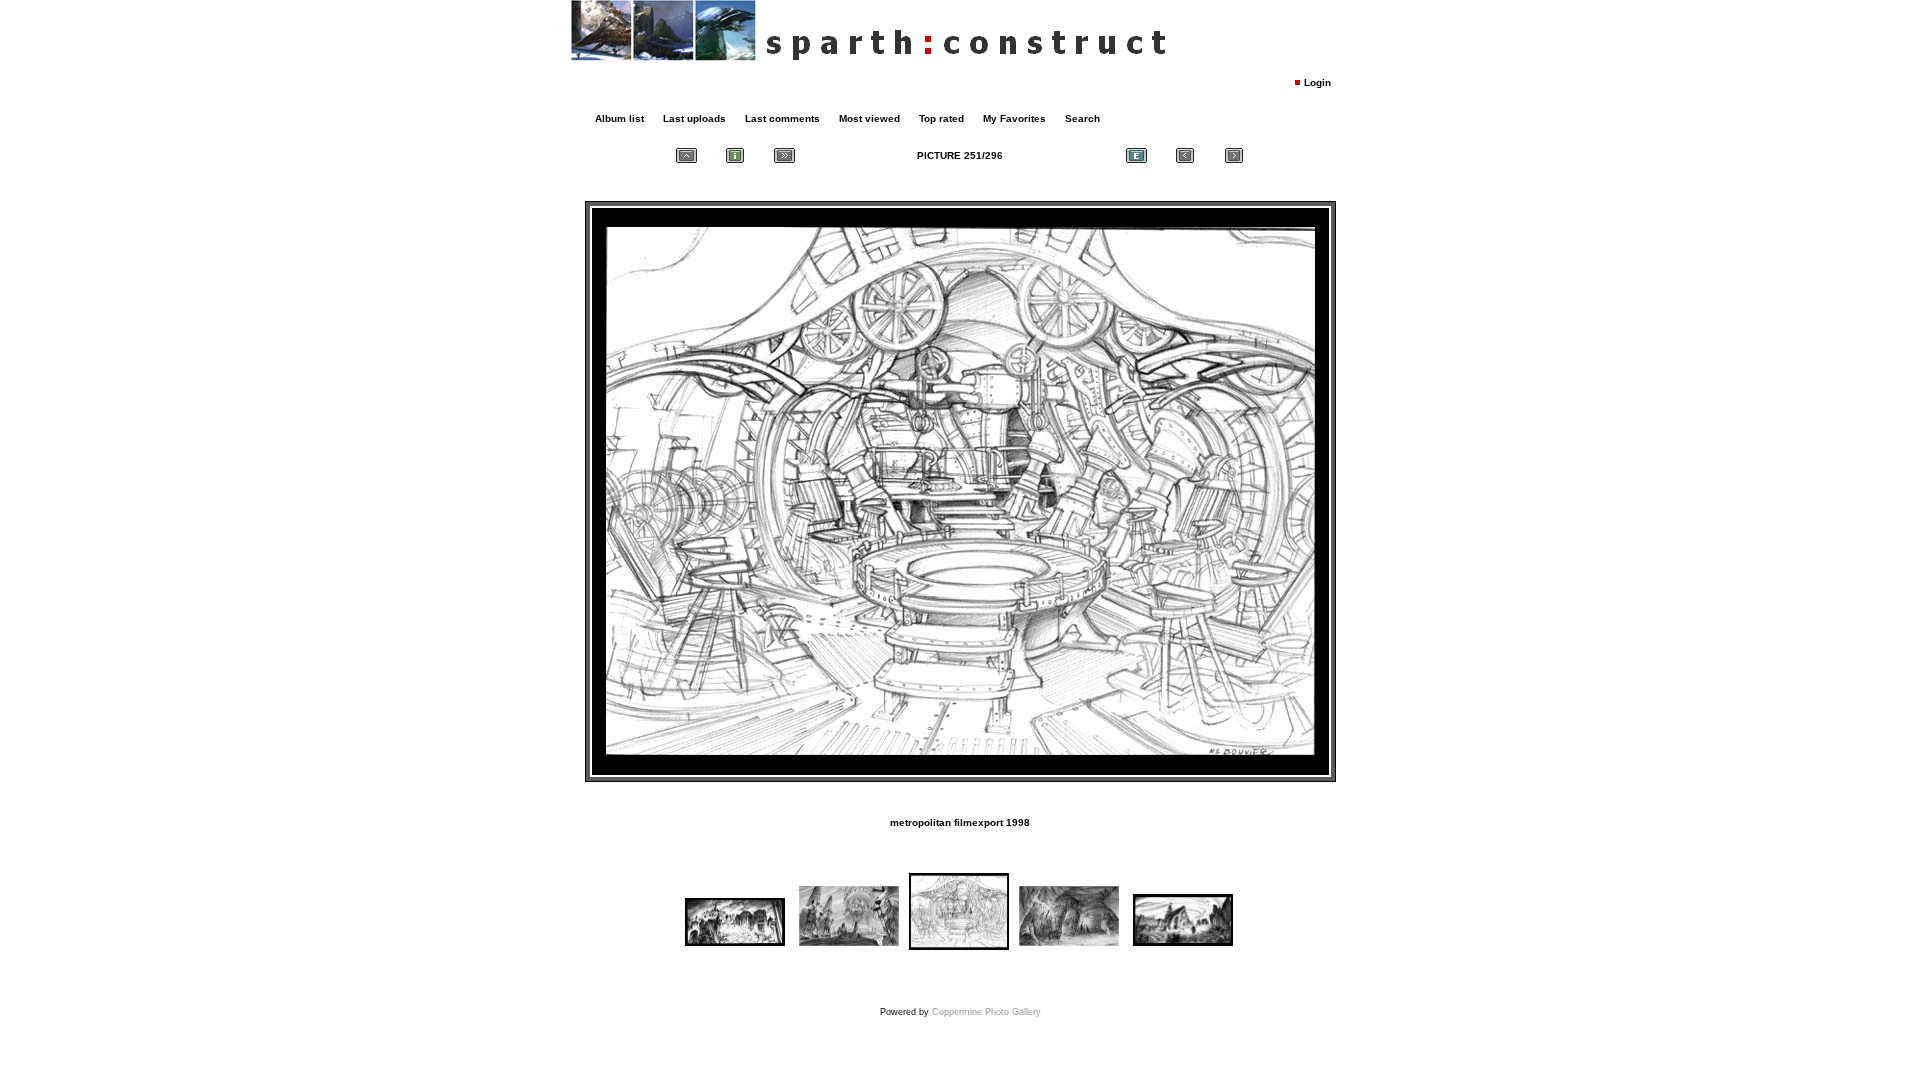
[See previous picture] (1185, 155)
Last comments (782, 118)
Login (1317, 82)
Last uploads (694, 118)
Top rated (941, 118)
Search (1082, 118)
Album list (619, 118)
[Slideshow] (784, 155)
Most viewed (869, 118)
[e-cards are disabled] (1136, 155)
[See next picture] (1234, 155)
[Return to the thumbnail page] (686, 155)
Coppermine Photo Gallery (986, 1012)
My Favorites (1014, 118)
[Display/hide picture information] (735, 155)
